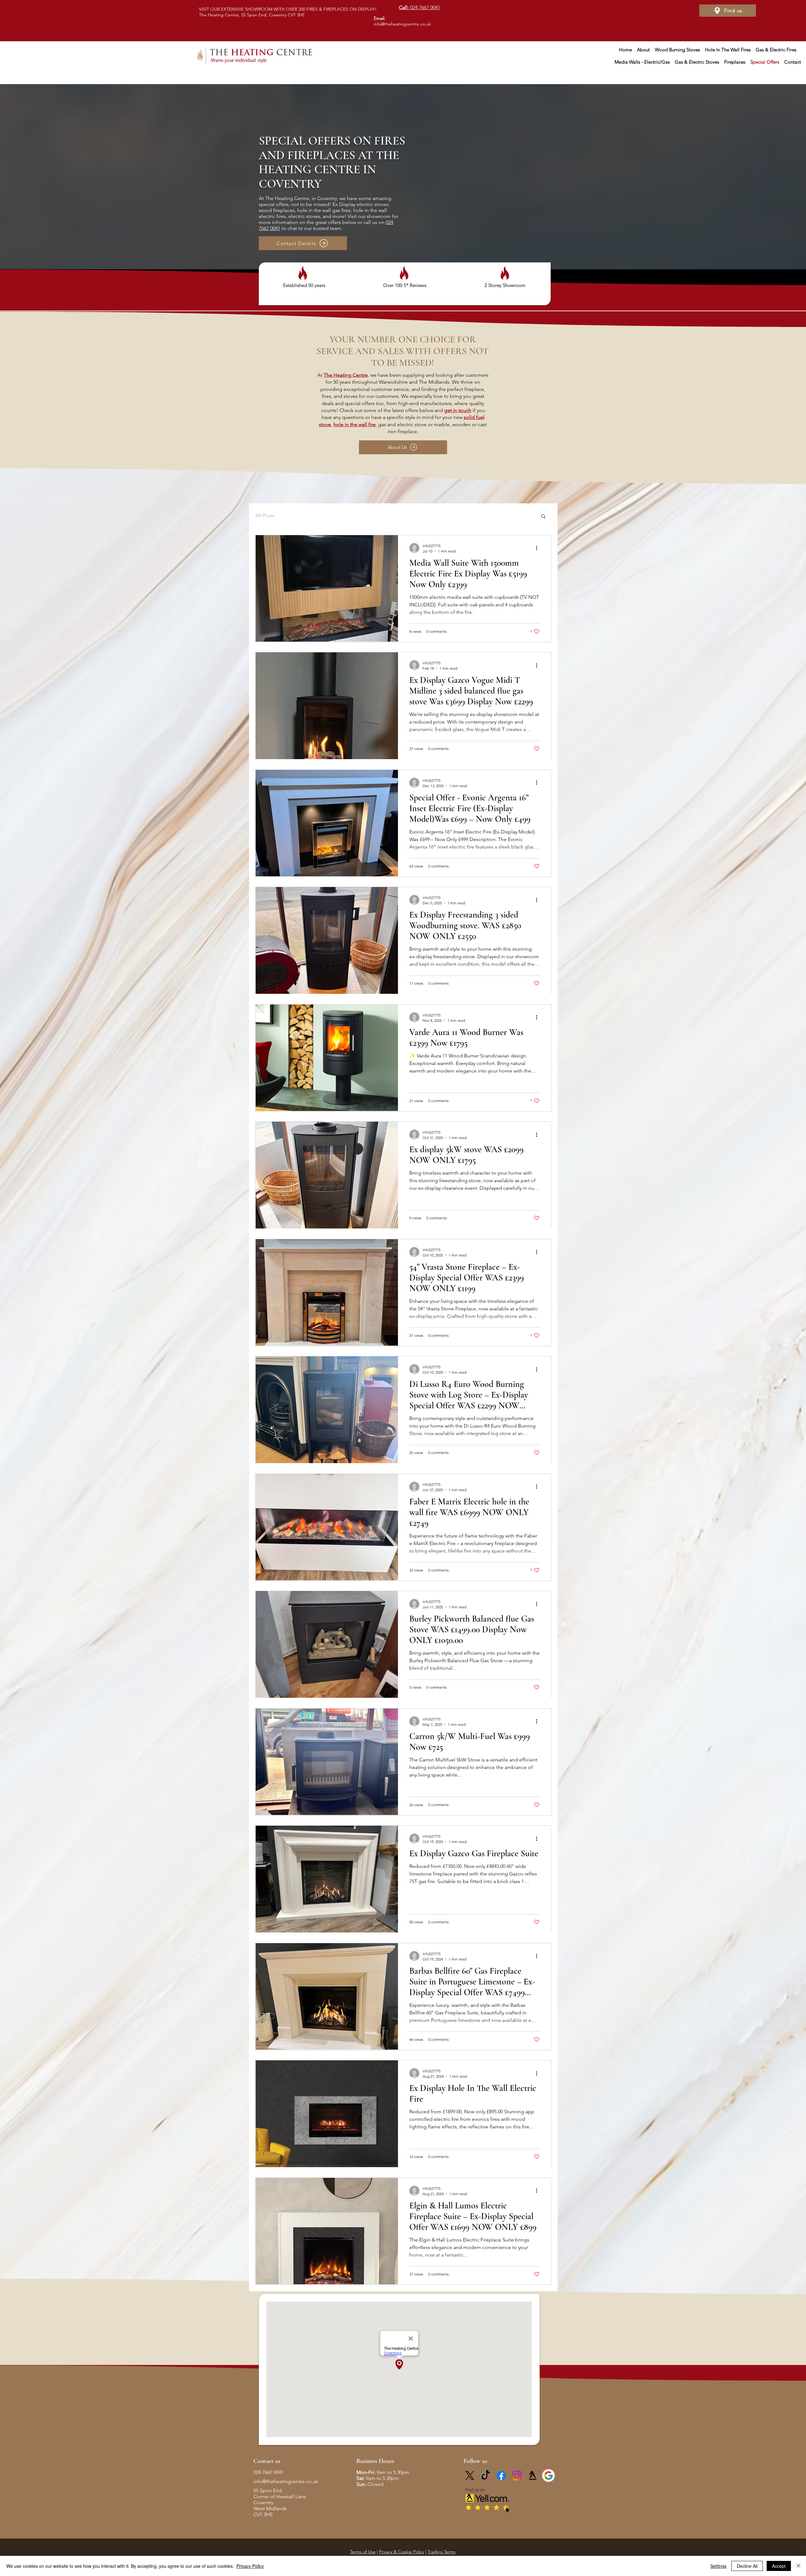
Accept (779, 2566)
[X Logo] (470, 2476)
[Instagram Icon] (517, 2476)
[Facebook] (501, 2476)
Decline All (747, 2566)
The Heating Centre (346, 375)
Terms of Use (363, 2552)
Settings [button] (718, 2566)
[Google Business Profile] (548, 2476)
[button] (543, 517)
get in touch (458, 410)
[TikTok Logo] (485, 2476)
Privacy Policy (250, 2566)
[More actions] (539, 548)
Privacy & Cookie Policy (402, 2552)
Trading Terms (442, 2552)
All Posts (265, 515)
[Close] (798, 2566)
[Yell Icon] (533, 2476)
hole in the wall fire (355, 424)
